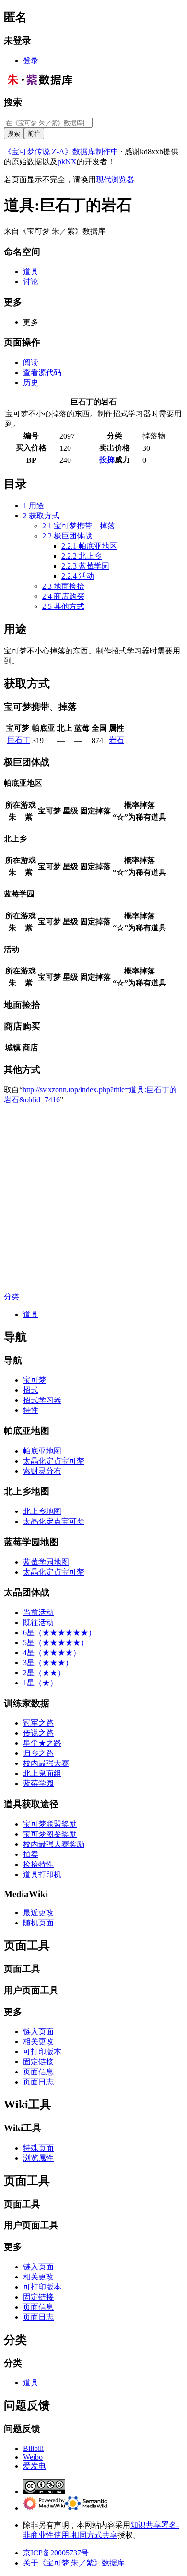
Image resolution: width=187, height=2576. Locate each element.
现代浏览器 (115, 179)
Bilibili (33, 2448)
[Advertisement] (93, 1199)
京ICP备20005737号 (56, 2553)
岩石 (117, 740)
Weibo (33, 2457)
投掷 (107, 460)
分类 (12, 1297)
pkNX (67, 162)
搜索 (13, 102)
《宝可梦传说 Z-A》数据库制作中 (61, 152)
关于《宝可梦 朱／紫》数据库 (74, 2563)
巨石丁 (19, 740)
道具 (31, 1314)
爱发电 (35, 2466)
